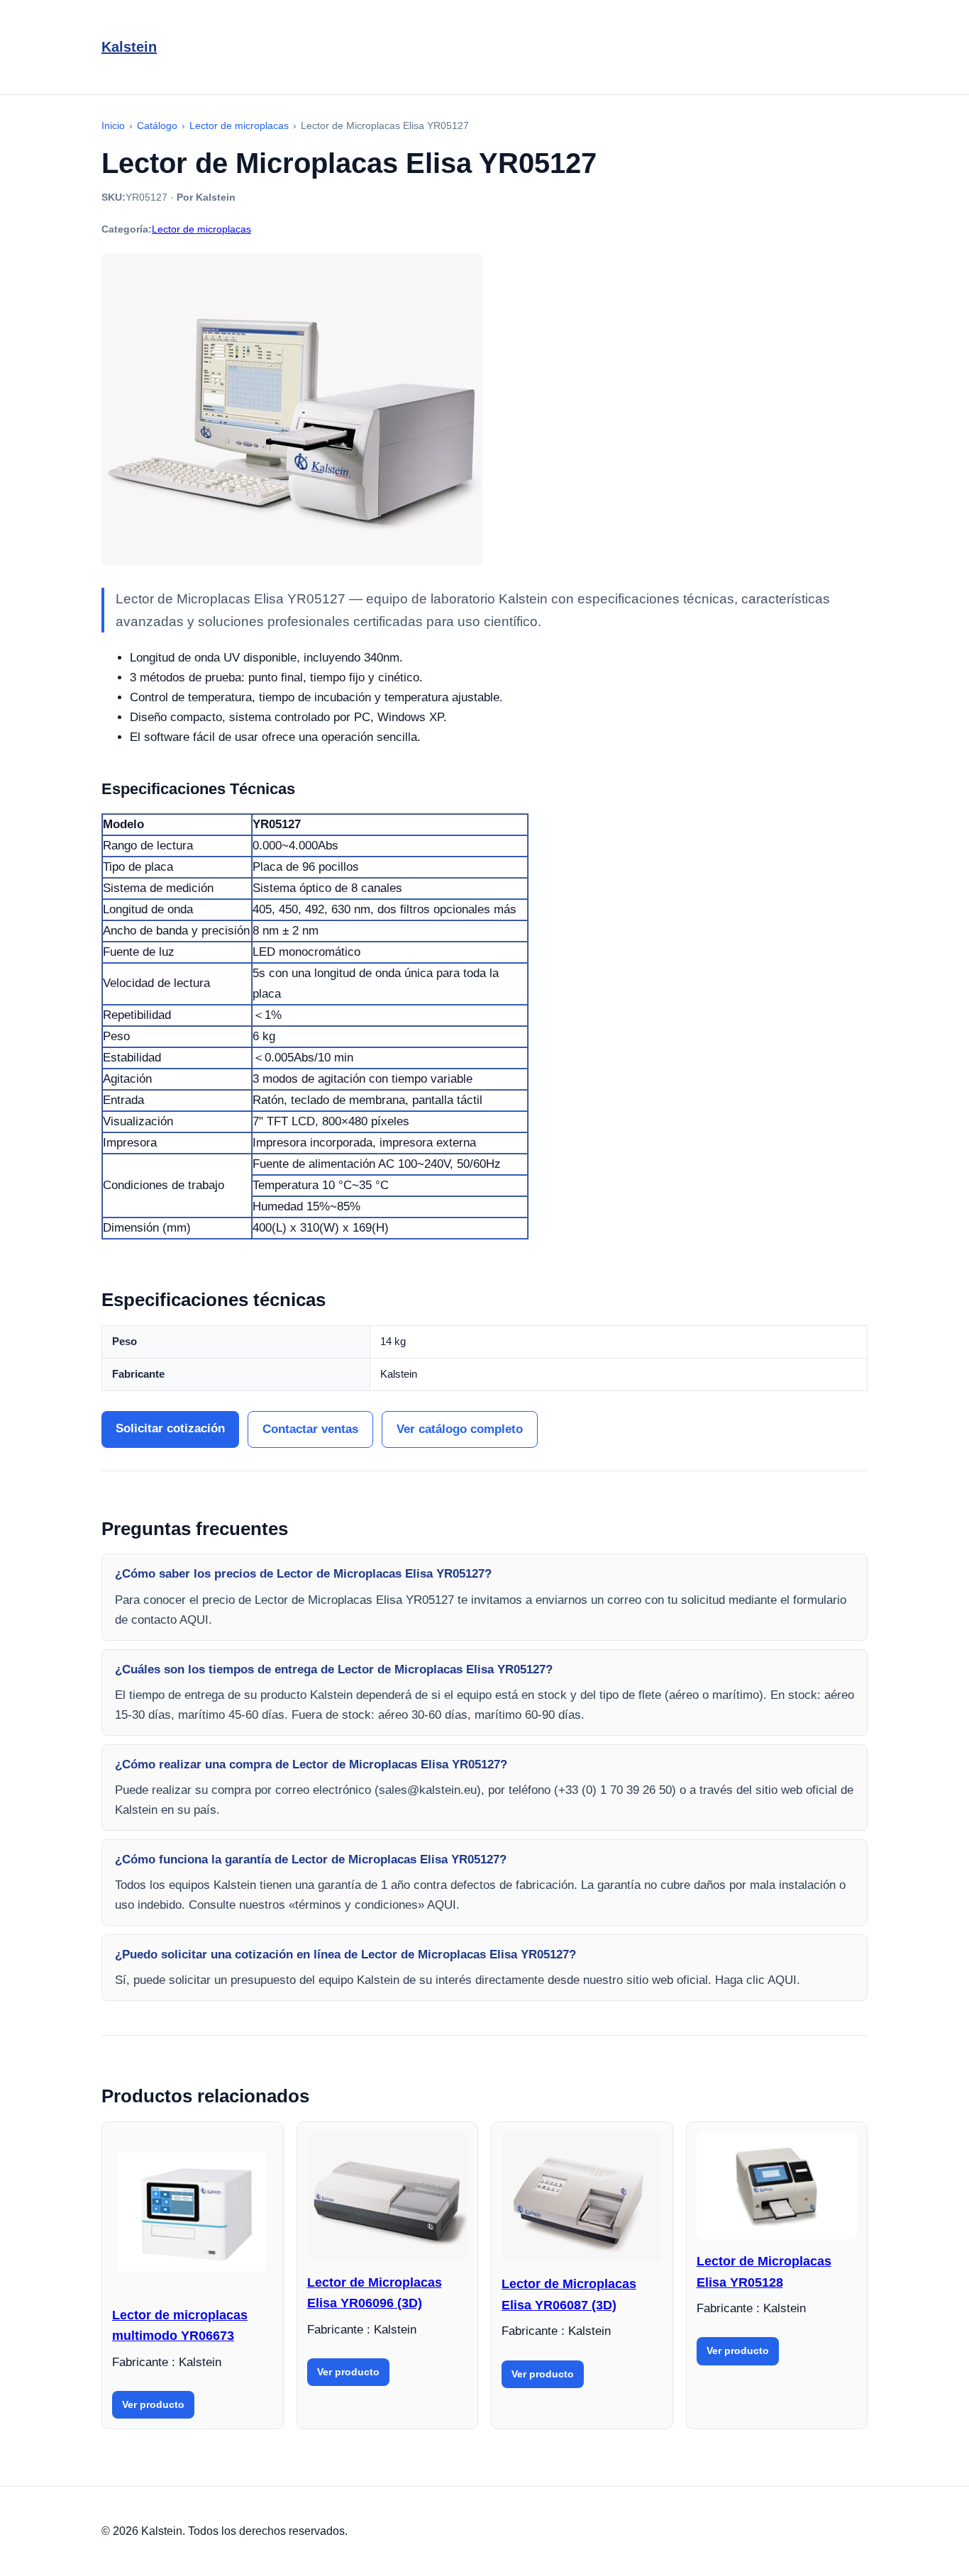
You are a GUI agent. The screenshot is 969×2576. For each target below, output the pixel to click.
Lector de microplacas (201, 229)
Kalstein (129, 47)
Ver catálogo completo (460, 1429)
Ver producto (153, 2404)
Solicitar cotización (170, 1428)
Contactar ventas (310, 1429)
